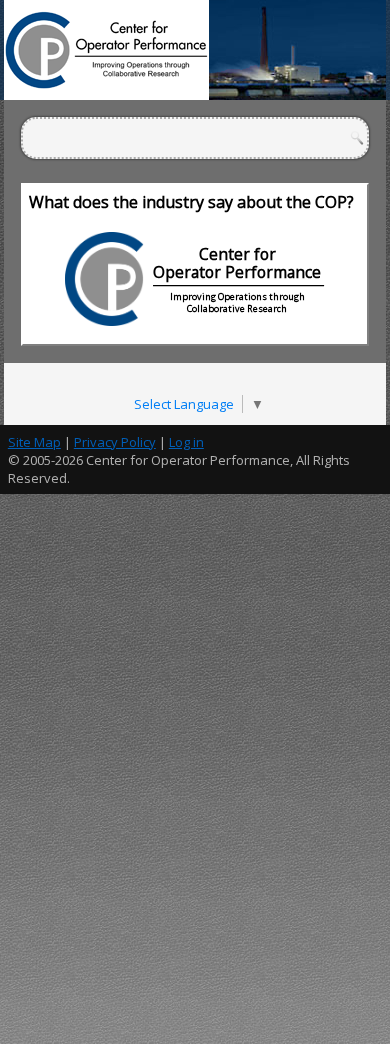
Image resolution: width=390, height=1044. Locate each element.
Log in (186, 442)
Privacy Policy (115, 442)
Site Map (34, 442)
